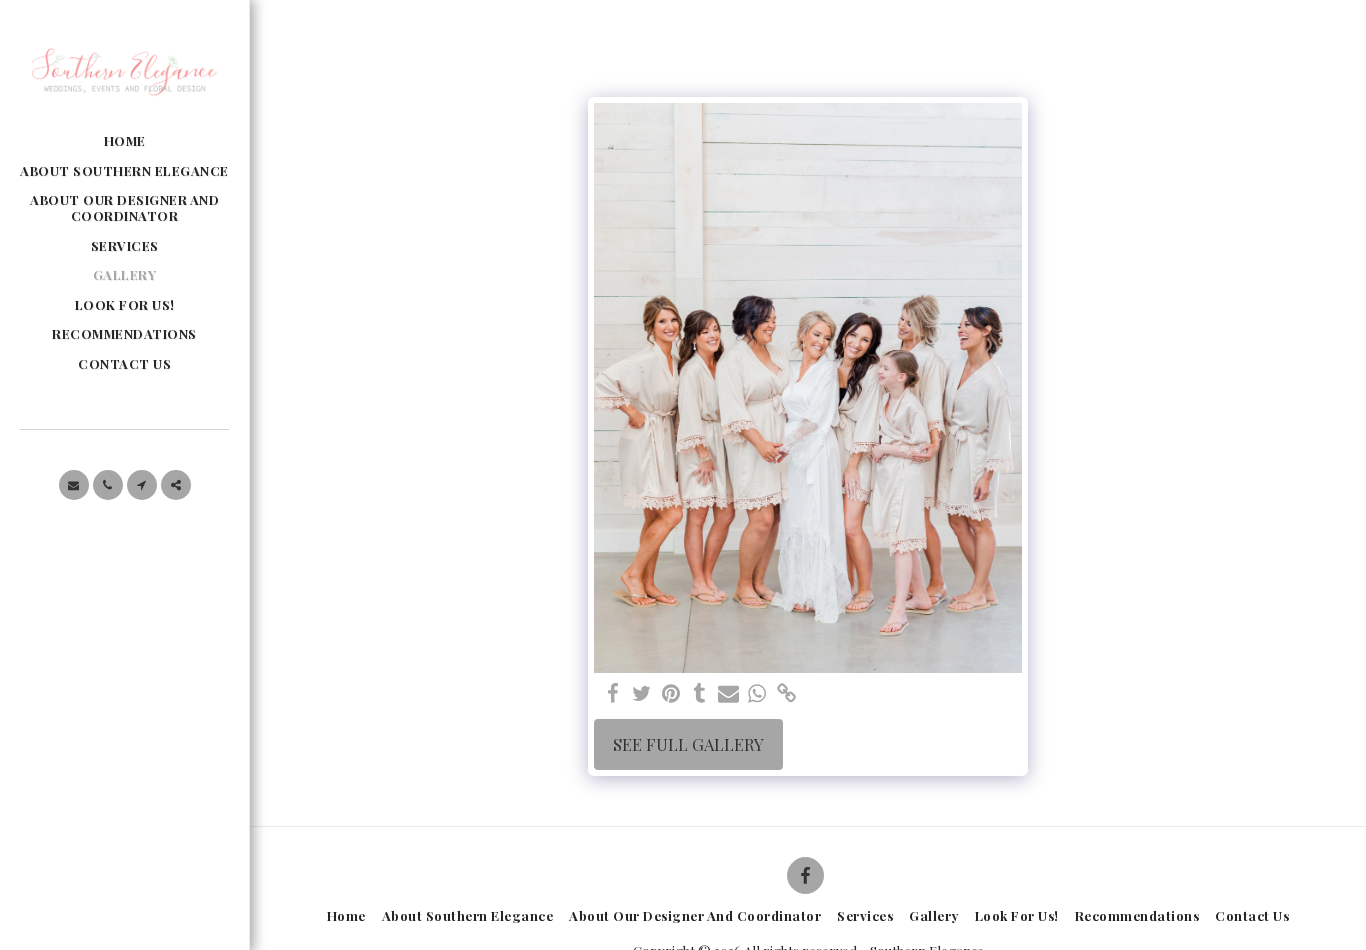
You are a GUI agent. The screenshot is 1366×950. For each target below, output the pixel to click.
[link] (786, 693)
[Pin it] (670, 693)
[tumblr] (699, 693)
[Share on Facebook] (612, 693)
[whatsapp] (757, 693)
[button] (74, 485)
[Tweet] (641, 693)
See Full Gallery (688, 744)
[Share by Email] (728, 693)
